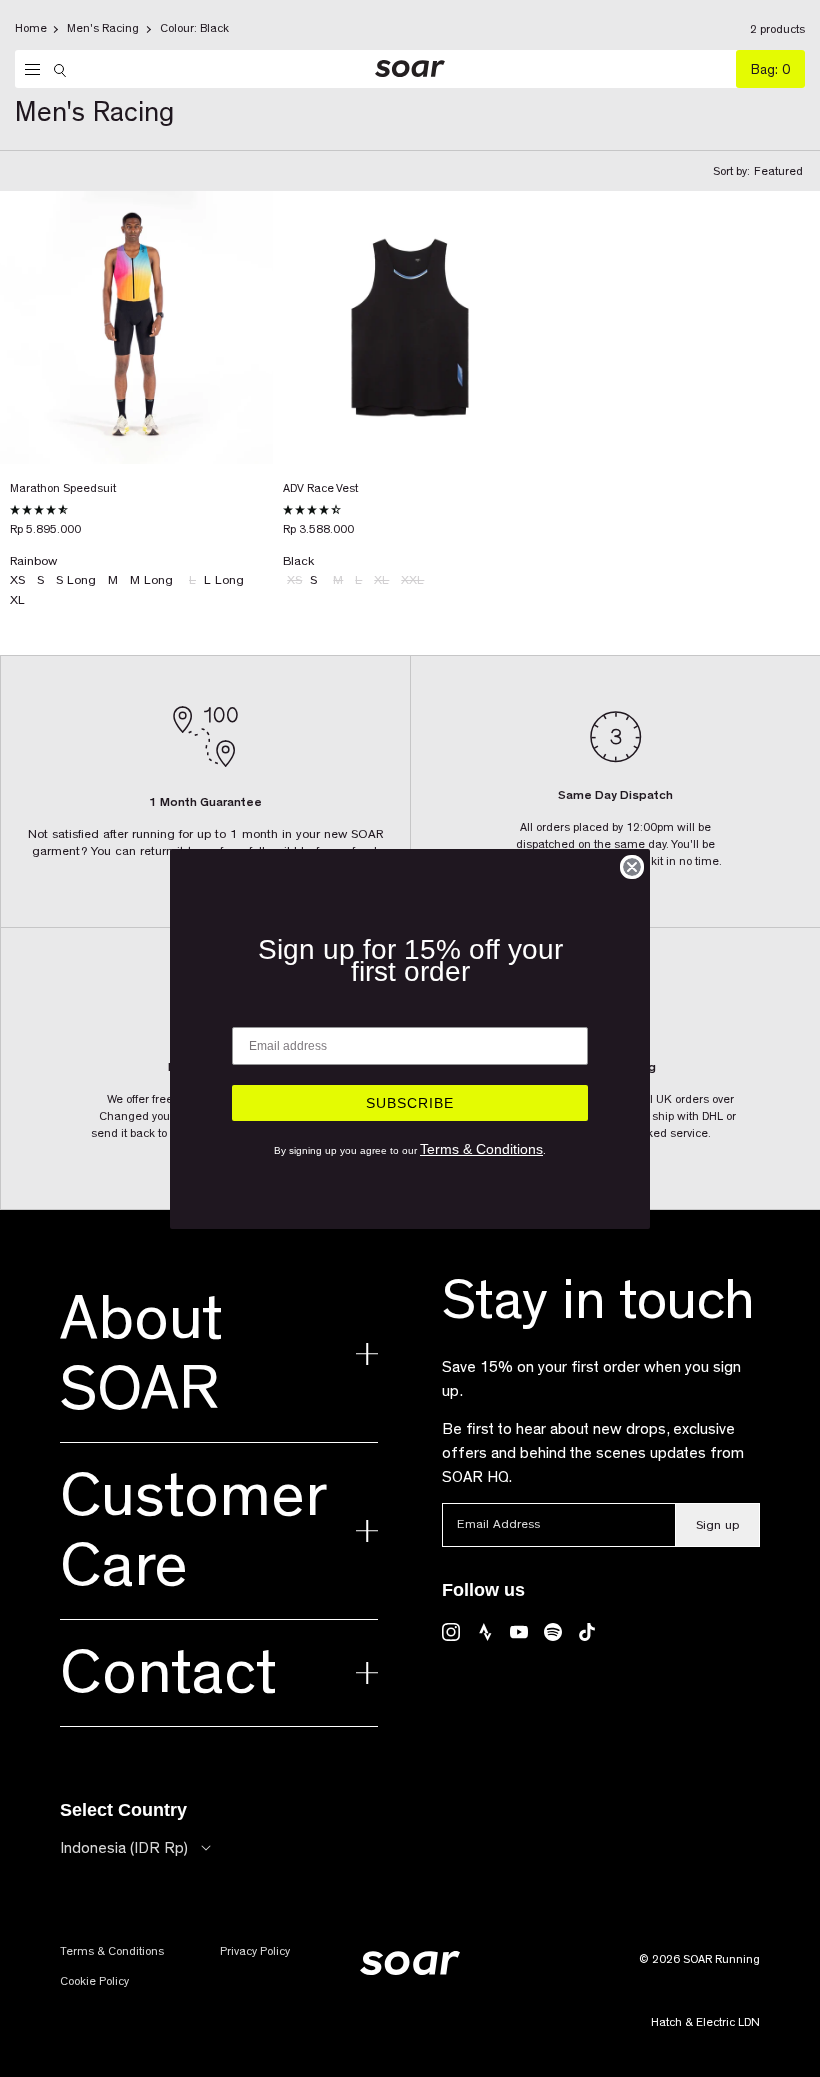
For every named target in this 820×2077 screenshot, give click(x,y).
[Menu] (27, 70)
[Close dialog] (632, 867)
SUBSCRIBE (410, 1103)
